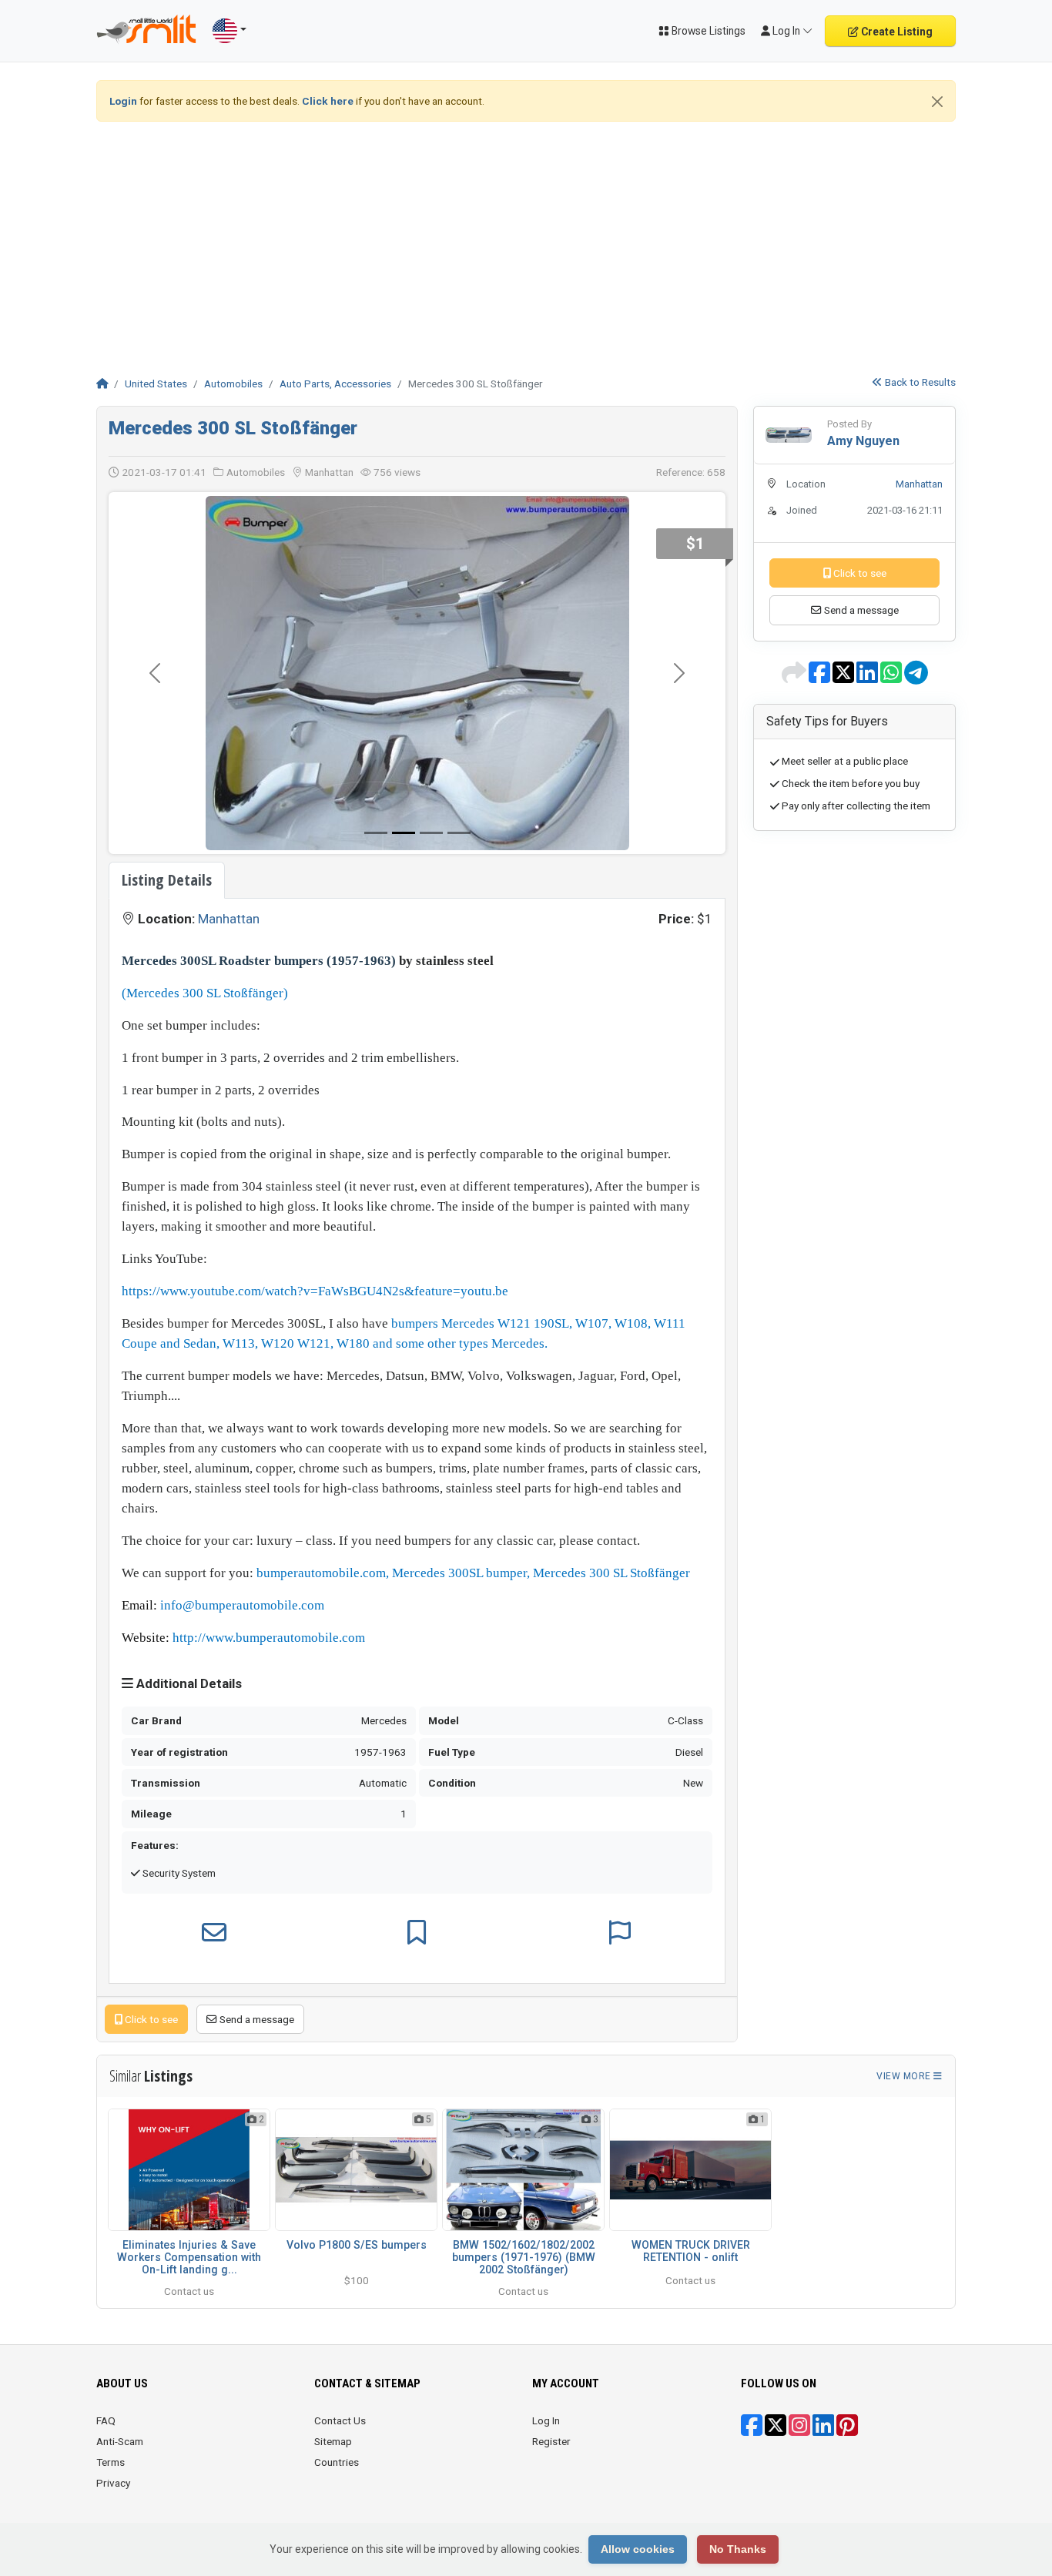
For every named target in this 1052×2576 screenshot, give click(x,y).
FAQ (106, 2364)
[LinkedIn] (823, 2374)
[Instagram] (799, 2374)
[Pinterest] (847, 2374)
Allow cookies (638, 2549)
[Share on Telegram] (916, 678)
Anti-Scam (120, 2385)
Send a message (256, 1963)
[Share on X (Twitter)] (844, 678)
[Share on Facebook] (821, 678)
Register (551, 2385)
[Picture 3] (459, 777)
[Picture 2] (431, 777)
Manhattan (229, 863)
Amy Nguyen (863, 441)
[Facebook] (752, 2374)
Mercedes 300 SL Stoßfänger (233, 428)
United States (156, 384)
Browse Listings (707, 31)
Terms (111, 2406)
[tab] (167, 824)
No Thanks (738, 2549)
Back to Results (919, 382)
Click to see (150, 1963)
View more (905, 2020)
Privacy (113, 2427)
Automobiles (233, 384)
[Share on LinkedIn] (868, 678)
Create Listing (896, 32)
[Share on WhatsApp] (892, 678)
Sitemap (333, 2385)
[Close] (937, 102)
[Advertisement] (526, 242)
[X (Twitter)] (776, 2374)
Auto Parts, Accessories (335, 384)
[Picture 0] (376, 777)
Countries (337, 2406)
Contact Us (340, 2364)
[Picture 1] (404, 777)
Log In (546, 2364)
